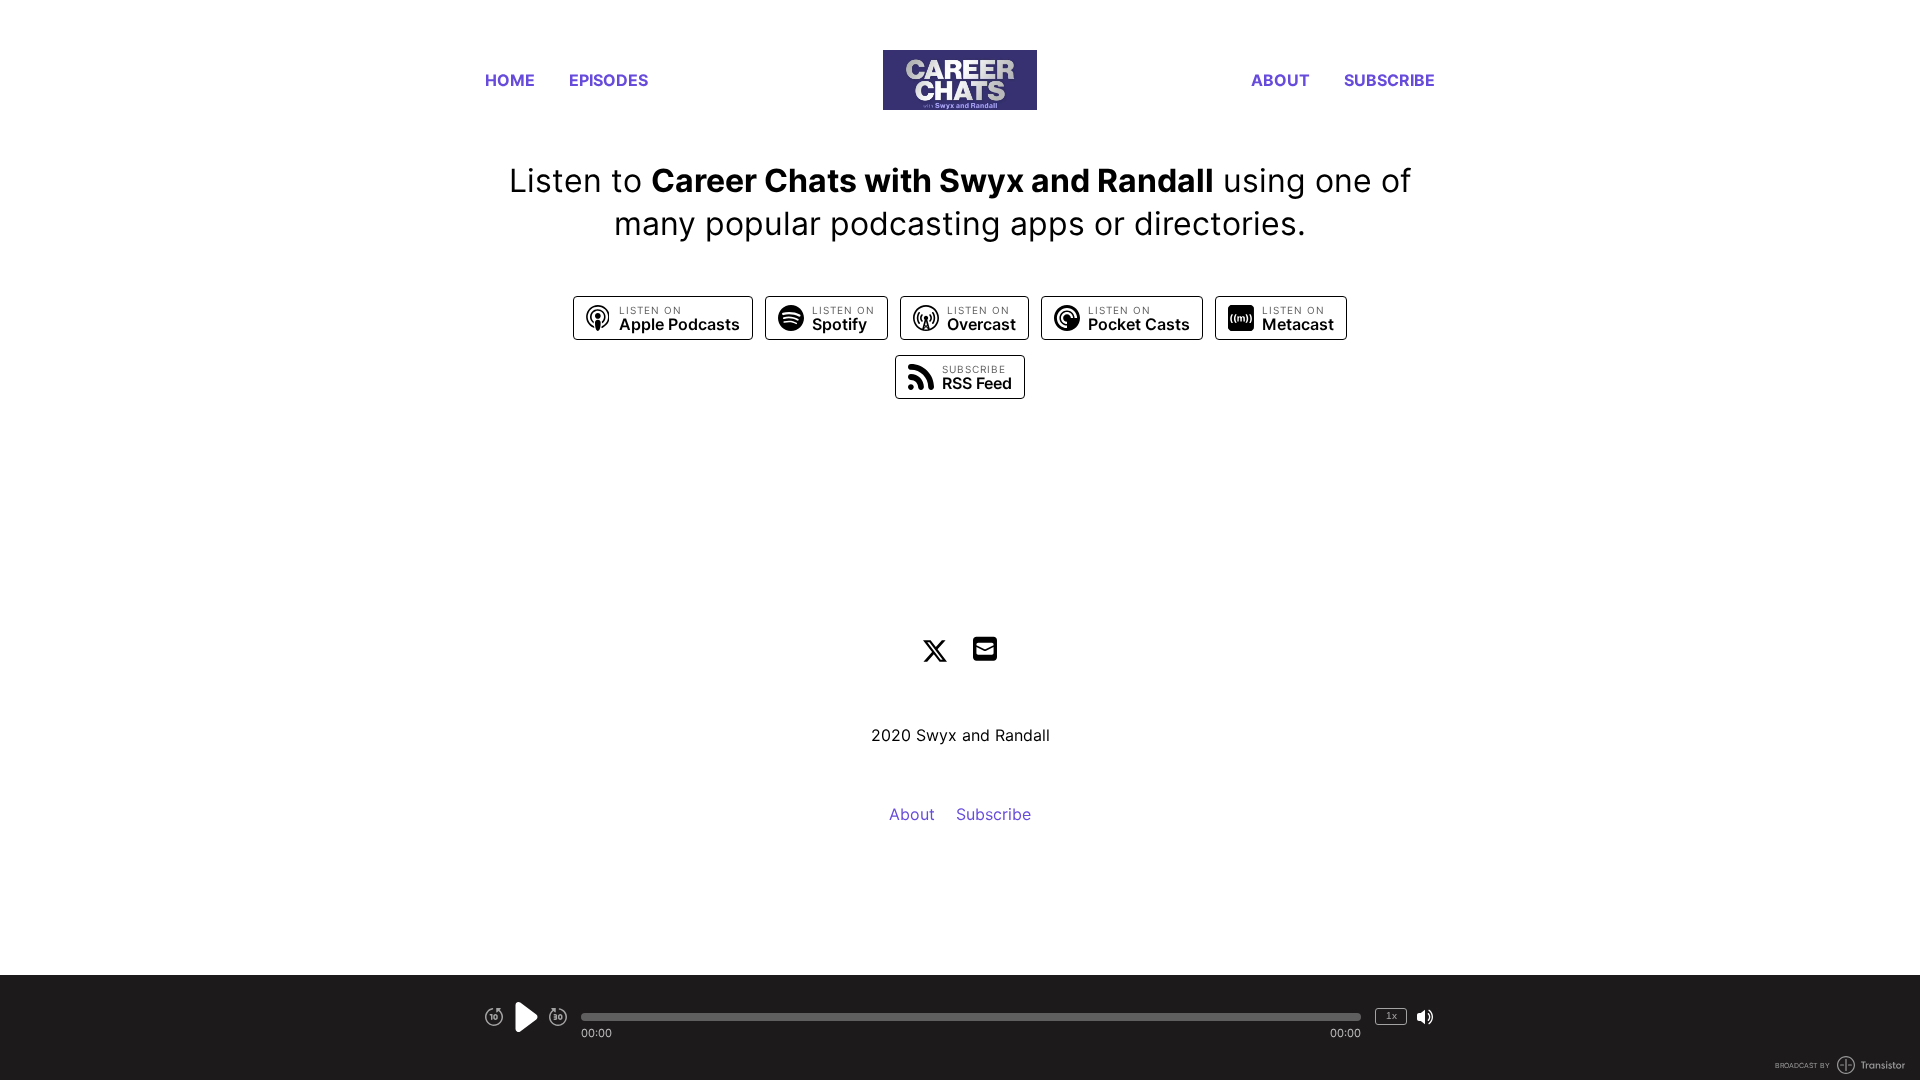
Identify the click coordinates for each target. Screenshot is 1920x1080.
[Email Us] (985, 647)
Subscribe (1389, 80)
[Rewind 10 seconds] (494, 1017)
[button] (971, 1017)
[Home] (960, 80)
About (1280, 80)
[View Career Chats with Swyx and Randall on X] (935, 651)
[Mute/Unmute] (1425, 1017)
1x (1391, 1015)
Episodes (608, 80)
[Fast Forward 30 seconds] (558, 1017)
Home (510, 80)
